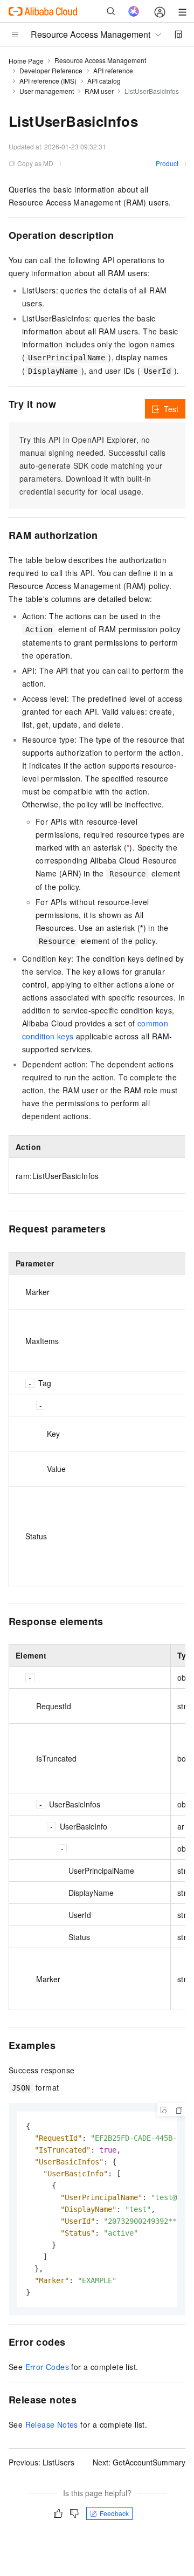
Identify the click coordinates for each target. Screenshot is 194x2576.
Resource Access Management (100, 60)
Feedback (114, 2513)
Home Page (26, 61)
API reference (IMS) (48, 81)
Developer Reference (51, 70)
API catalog (104, 81)
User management (47, 91)
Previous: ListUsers (41, 2462)
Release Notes (52, 2424)
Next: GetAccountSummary (139, 2462)
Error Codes (47, 2367)
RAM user (99, 91)
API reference (113, 70)
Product (167, 163)
